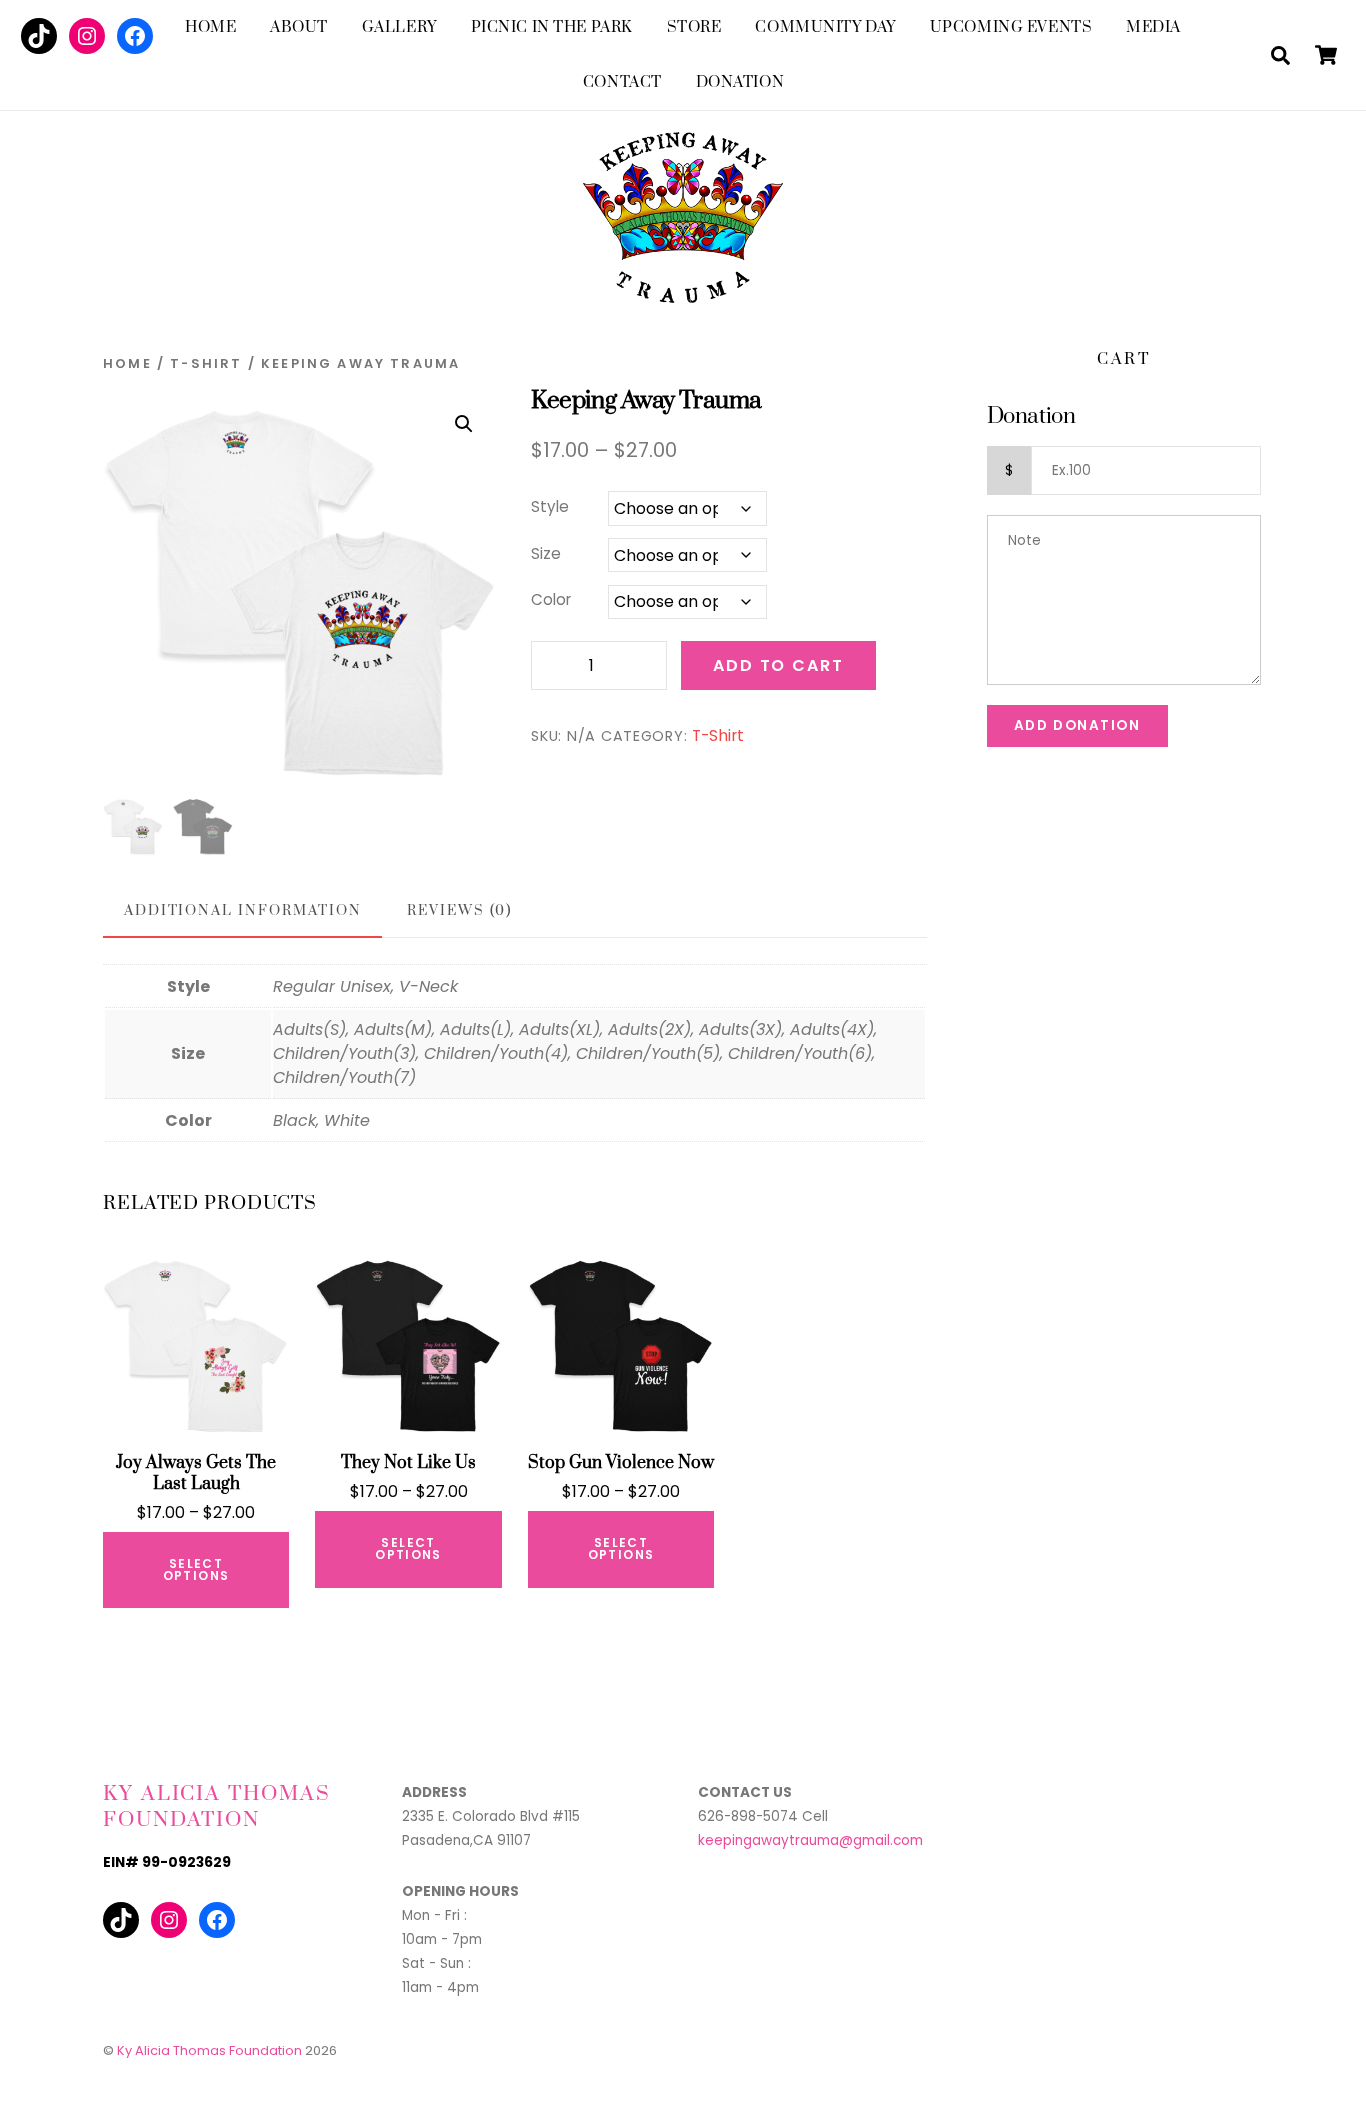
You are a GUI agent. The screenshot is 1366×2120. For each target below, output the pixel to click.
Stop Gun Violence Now (621, 1463)
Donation (740, 82)
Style (550, 506)
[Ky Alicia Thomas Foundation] (683, 284)
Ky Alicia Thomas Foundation (209, 2050)
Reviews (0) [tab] (459, 911)
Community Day (825, 27)
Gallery (399, 27)
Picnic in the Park (552, 27)
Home (210, 27)
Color (551, 599)
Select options (196, 1569)
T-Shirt (206, 363)
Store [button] (694, 27)
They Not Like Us (408, 1463)
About (299, 27)
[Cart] (1326, 55)
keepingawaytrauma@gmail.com (810, 1840)
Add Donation (1077, 725)
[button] (464, 424)
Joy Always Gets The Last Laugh (196, 1474)
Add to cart (778, 665)
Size (546, 553)
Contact (622, 82)
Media (1153, 27)
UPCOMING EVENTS (1011, 27)
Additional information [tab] (243, 911)
